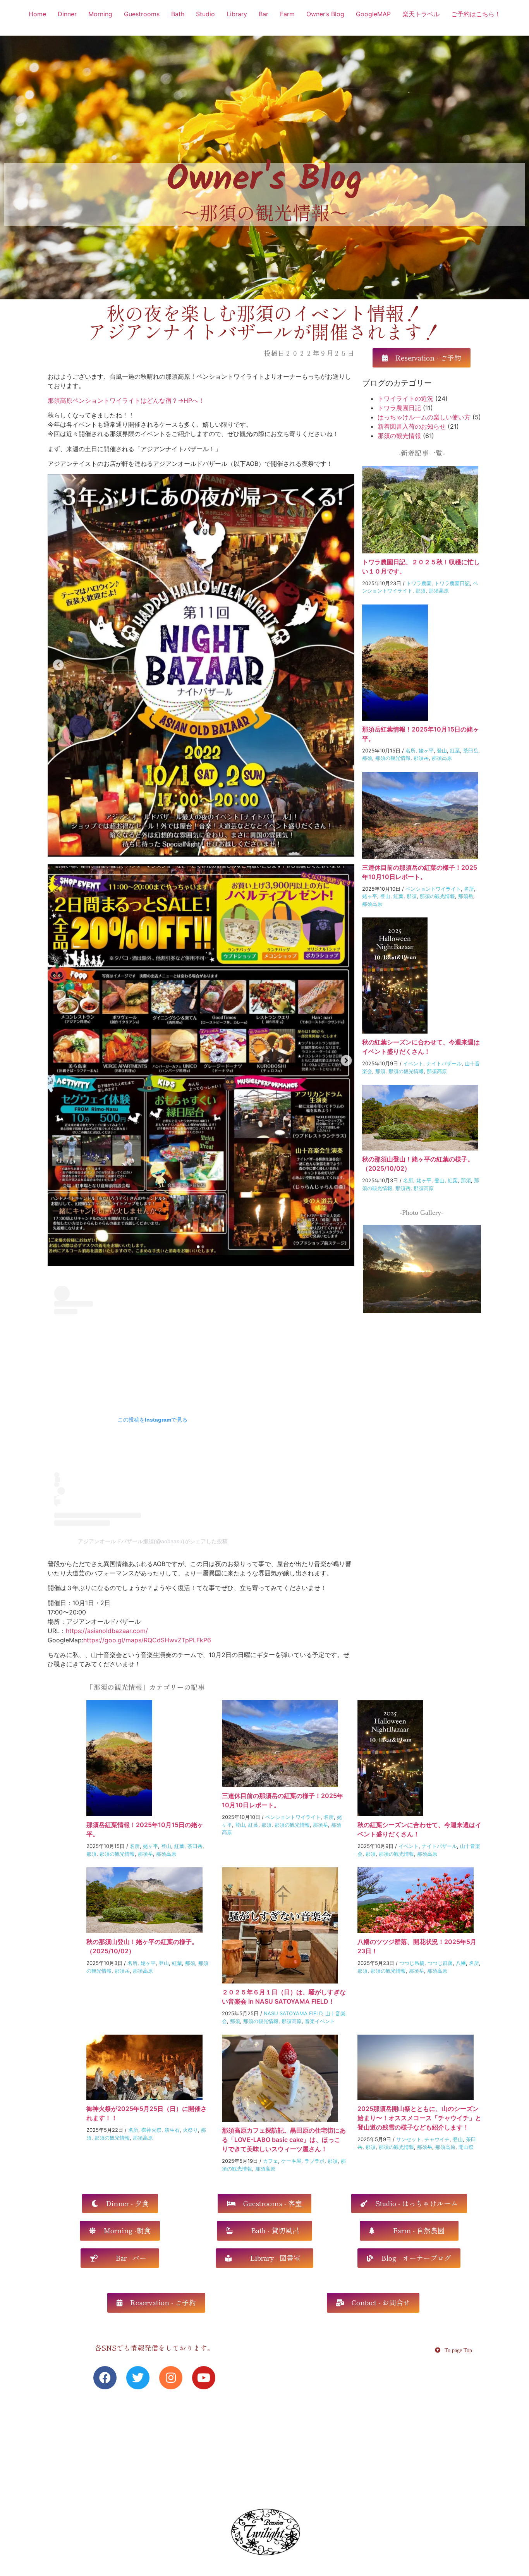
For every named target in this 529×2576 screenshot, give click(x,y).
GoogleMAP (373, 14)
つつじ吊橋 (412, 1963)
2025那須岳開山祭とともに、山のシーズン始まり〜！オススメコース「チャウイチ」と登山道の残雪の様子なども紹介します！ (419, 2118)
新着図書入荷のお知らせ (412, 426)
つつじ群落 (440, 1963)
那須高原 (439, 591)
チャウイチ (437, 2139)
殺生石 (172, 2130)
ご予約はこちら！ (476, 14)
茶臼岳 (471, 750)
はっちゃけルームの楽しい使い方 (424, 417)
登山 (442, 750)
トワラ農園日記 (399, 408)
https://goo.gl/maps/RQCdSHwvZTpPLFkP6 (147, 1640)
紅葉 (455, 750)
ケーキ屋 (291, 2161)
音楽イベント (320, 2021)
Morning (100, 14)
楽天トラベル (421, 14)
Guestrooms (142, 14)
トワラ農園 (419, 583)
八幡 (461, 1963)
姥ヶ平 (426, 750)
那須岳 (421, 758)
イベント (413, 1063)
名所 (410, 750)
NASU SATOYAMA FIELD (293, 2013)
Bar (264, 14)
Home (37, 14)
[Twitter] (138, 2378)
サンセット (409, 2139)
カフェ (271, 2161)
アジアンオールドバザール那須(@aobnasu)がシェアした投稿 (153, 1541)
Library (237, 14)
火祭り (190, 2130)
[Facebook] (105, 2378)
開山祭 (466, 2147)
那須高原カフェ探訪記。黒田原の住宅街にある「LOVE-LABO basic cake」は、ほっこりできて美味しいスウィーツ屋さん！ (284, 2140)
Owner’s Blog (325, 14)
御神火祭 (151, 2130)
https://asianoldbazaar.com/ (107, 1631)
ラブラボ (314, 2161)
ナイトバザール (444, 1063)
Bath (178, 14)
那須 (421, 591)
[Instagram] (171, 2378)
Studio (205, 14)
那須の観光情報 (399, 436)
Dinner (67, 14)
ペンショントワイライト (433, 889)
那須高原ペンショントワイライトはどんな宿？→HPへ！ (126, 400)
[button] (422, 358)
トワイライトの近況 (405, 398)
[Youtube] (204, 2378)
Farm (287, 14)
